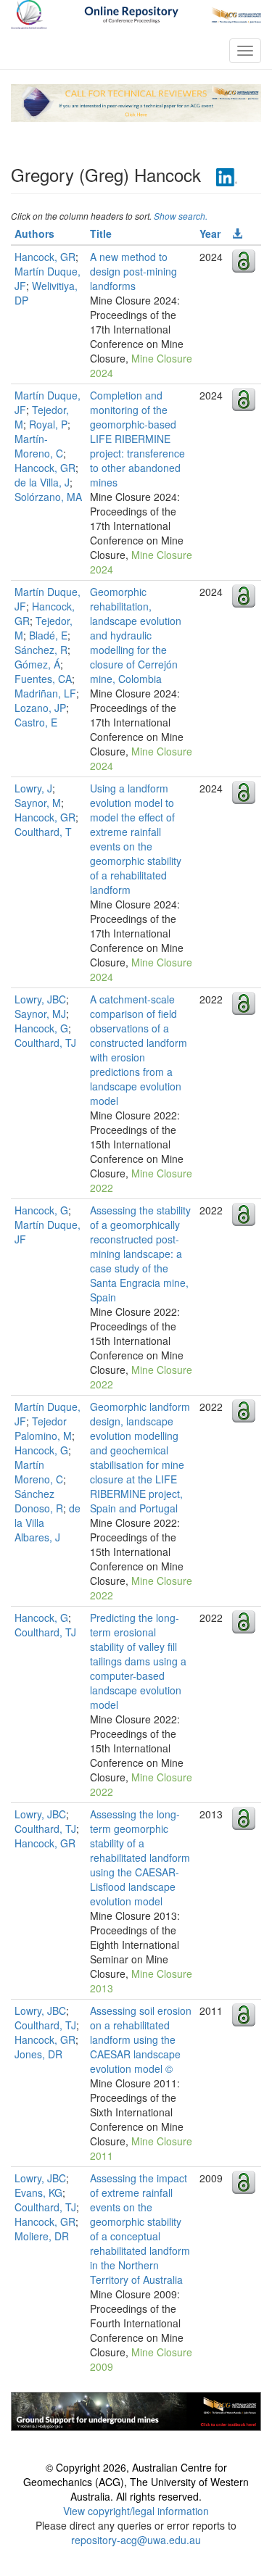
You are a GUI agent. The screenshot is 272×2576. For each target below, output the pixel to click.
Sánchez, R (41, 650)
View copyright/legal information (136, 2511)
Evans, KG (38, 2192)
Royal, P (48, 424)
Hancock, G (41, 1028)
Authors (34, 233)
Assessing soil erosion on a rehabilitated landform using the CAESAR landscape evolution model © (141, 2039)
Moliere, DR (42, 2236)
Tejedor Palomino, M (43, 1428)
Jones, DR (38, 2054)
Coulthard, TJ (45, 1043)
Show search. (181, 216)
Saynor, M (38, 803)
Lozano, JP (40, 708)
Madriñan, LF (45, 693)
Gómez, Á (37, 664)
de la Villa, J (42, 482)
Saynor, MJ (40, 1014)
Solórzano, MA (48, 497)
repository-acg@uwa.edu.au (136, 2540)
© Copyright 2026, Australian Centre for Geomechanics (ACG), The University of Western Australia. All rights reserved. (136, 2482)
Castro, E (36, 722)
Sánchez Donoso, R (39, 1501)
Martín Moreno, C (39, 1472)
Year (210, 233)
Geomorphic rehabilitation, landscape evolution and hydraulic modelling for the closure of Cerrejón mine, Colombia (136, 635)
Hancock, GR (45, 257)
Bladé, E (48, 635)
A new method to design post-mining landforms (133, 271)
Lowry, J (33, 788)
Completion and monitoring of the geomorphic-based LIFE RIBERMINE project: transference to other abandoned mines (137, 439)
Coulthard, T (43, 832)
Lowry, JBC (40, 999)
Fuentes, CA (43, 679)
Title (101, 233)
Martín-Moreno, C (39, 446)
